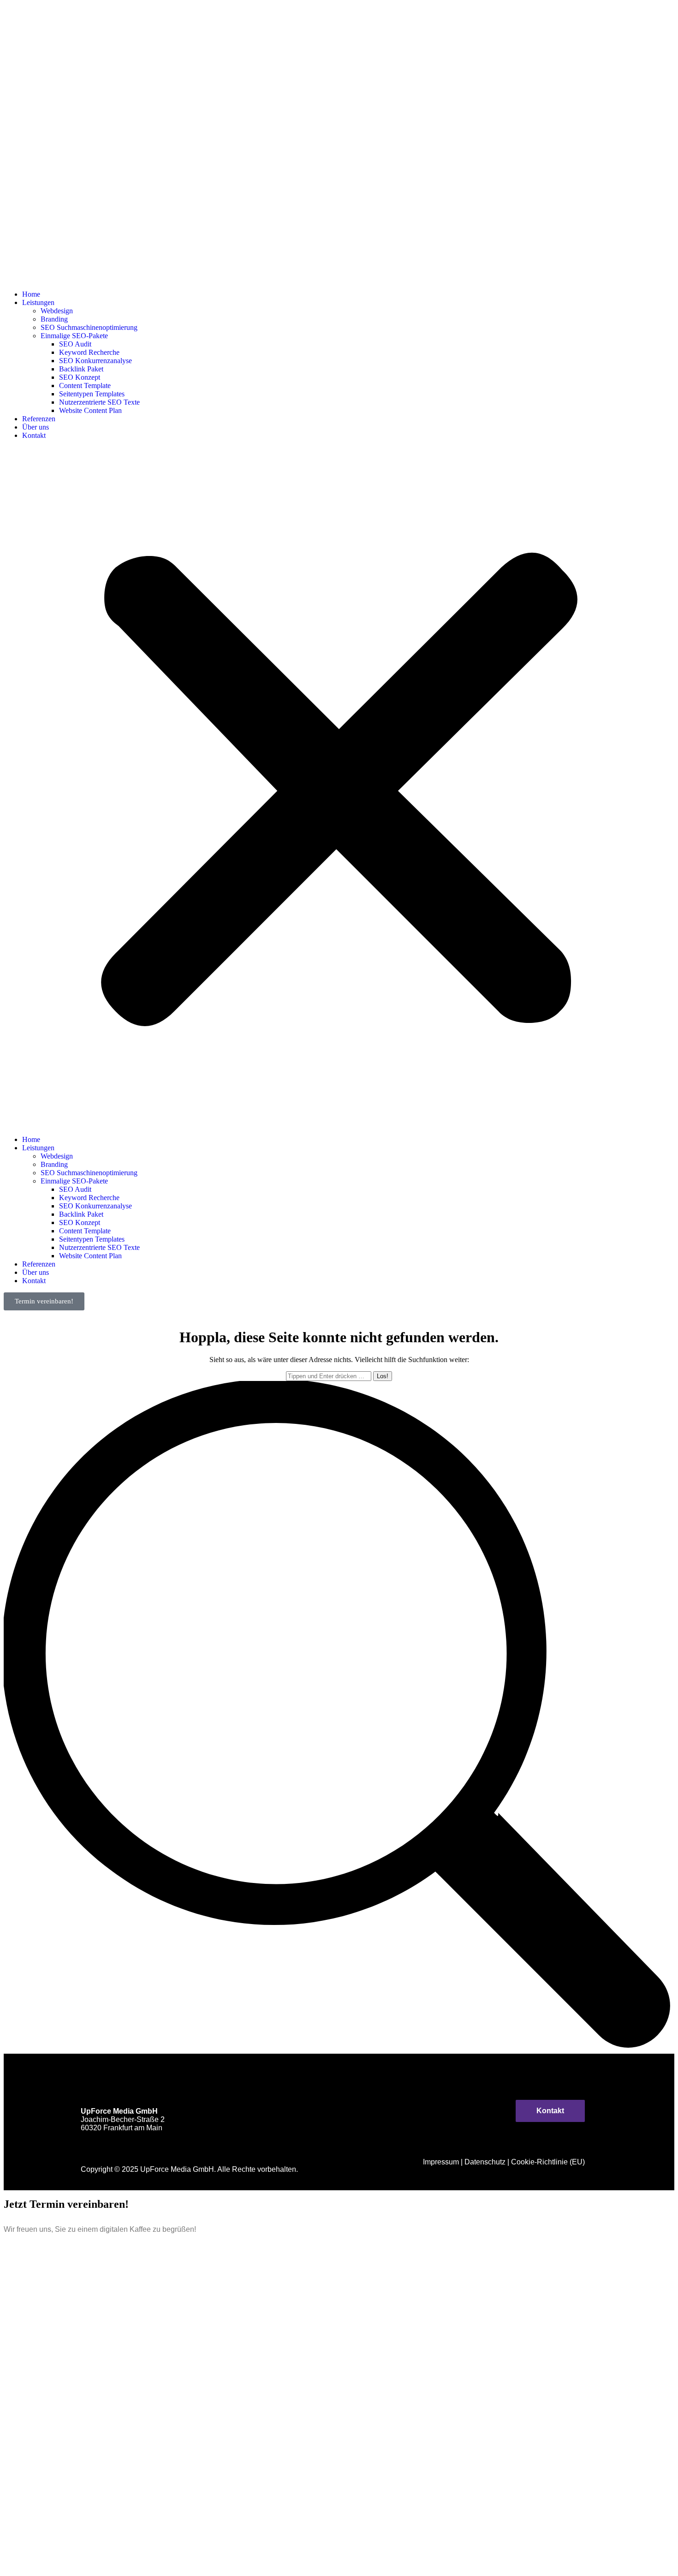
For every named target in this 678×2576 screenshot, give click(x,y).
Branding (54, 319)
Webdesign (57, 311)
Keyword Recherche (89, 352)
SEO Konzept (80, 377)
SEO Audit (75, 344)
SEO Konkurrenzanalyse (95, 361)
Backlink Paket (81, 369)
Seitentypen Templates (92, 394)
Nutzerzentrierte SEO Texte (99, 402)
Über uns (36, 427)
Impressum (441, 2162)
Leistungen (38, 302)
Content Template (85, 386)
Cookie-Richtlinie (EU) (548, 2162)
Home (31, 294)
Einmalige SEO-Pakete (74, 336)
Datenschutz (485, 2162)
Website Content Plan (90, 410)
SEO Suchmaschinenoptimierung (89, 327)
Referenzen (39, 419)
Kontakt (34, 435)
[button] (339, 788)
